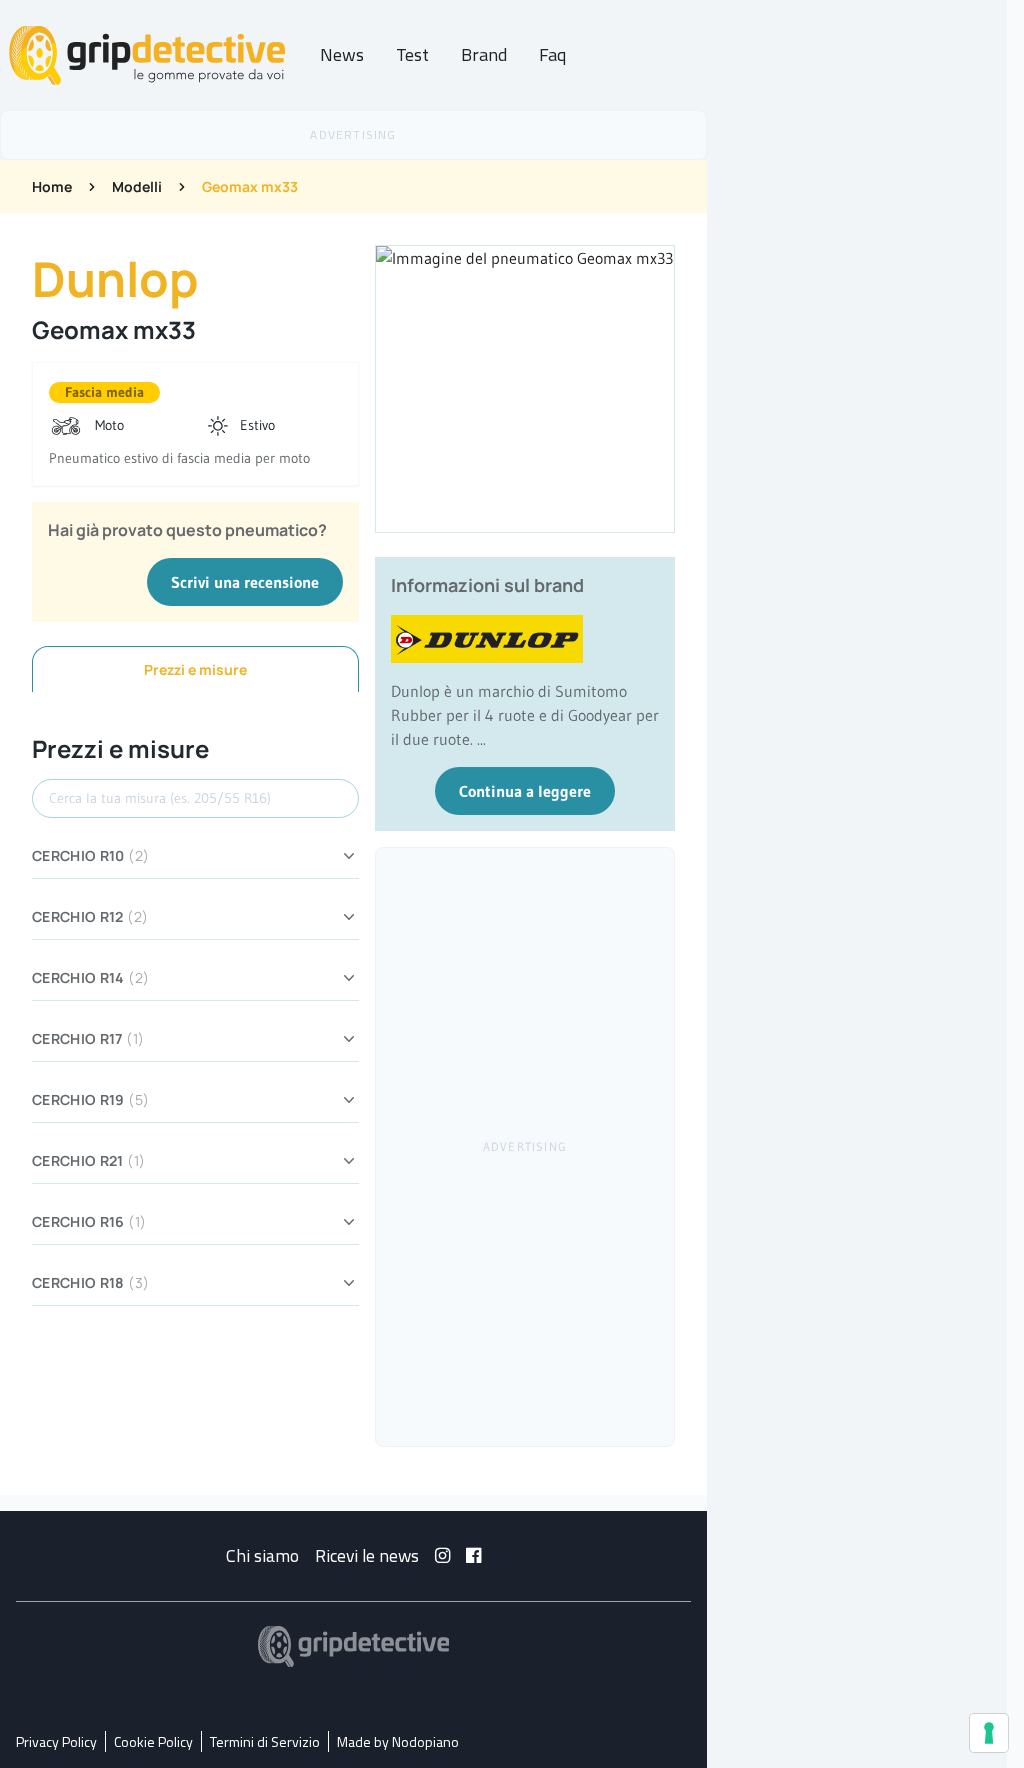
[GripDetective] (354, 1646)
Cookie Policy (153, 1741)
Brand (484, 54)
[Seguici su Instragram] (442, 1555)
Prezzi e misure (195, 669)
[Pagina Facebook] (473, 1555)
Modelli (137, 186)
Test (412, 54)
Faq (552, 54)
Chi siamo (262, 1555)
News (342, 54)
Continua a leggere (525, 791)
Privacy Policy (56, 1741)
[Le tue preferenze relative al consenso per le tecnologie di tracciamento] (989, 1733)
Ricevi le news (367, 1555)
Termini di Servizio (265, 1741)
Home (52, 186)
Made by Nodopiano (398, 1741)
